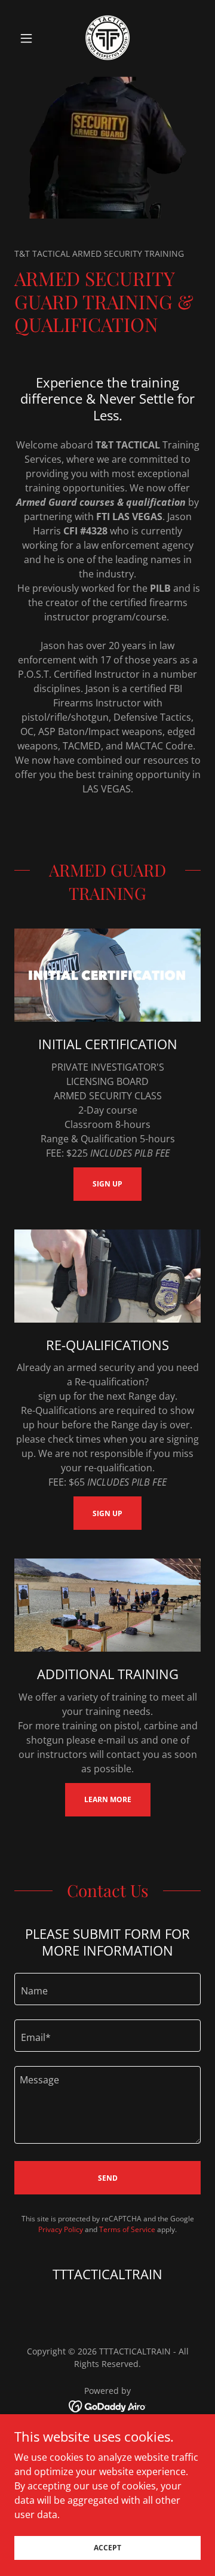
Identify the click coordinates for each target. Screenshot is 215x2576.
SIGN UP (107, 1184)
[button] (28, 38)
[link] (108, 38)
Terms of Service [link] (127, 2229)
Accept (107, 2548)
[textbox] (107, 1989)
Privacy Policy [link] (61, 2229)
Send (108, 2178)
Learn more (108, 1799)
